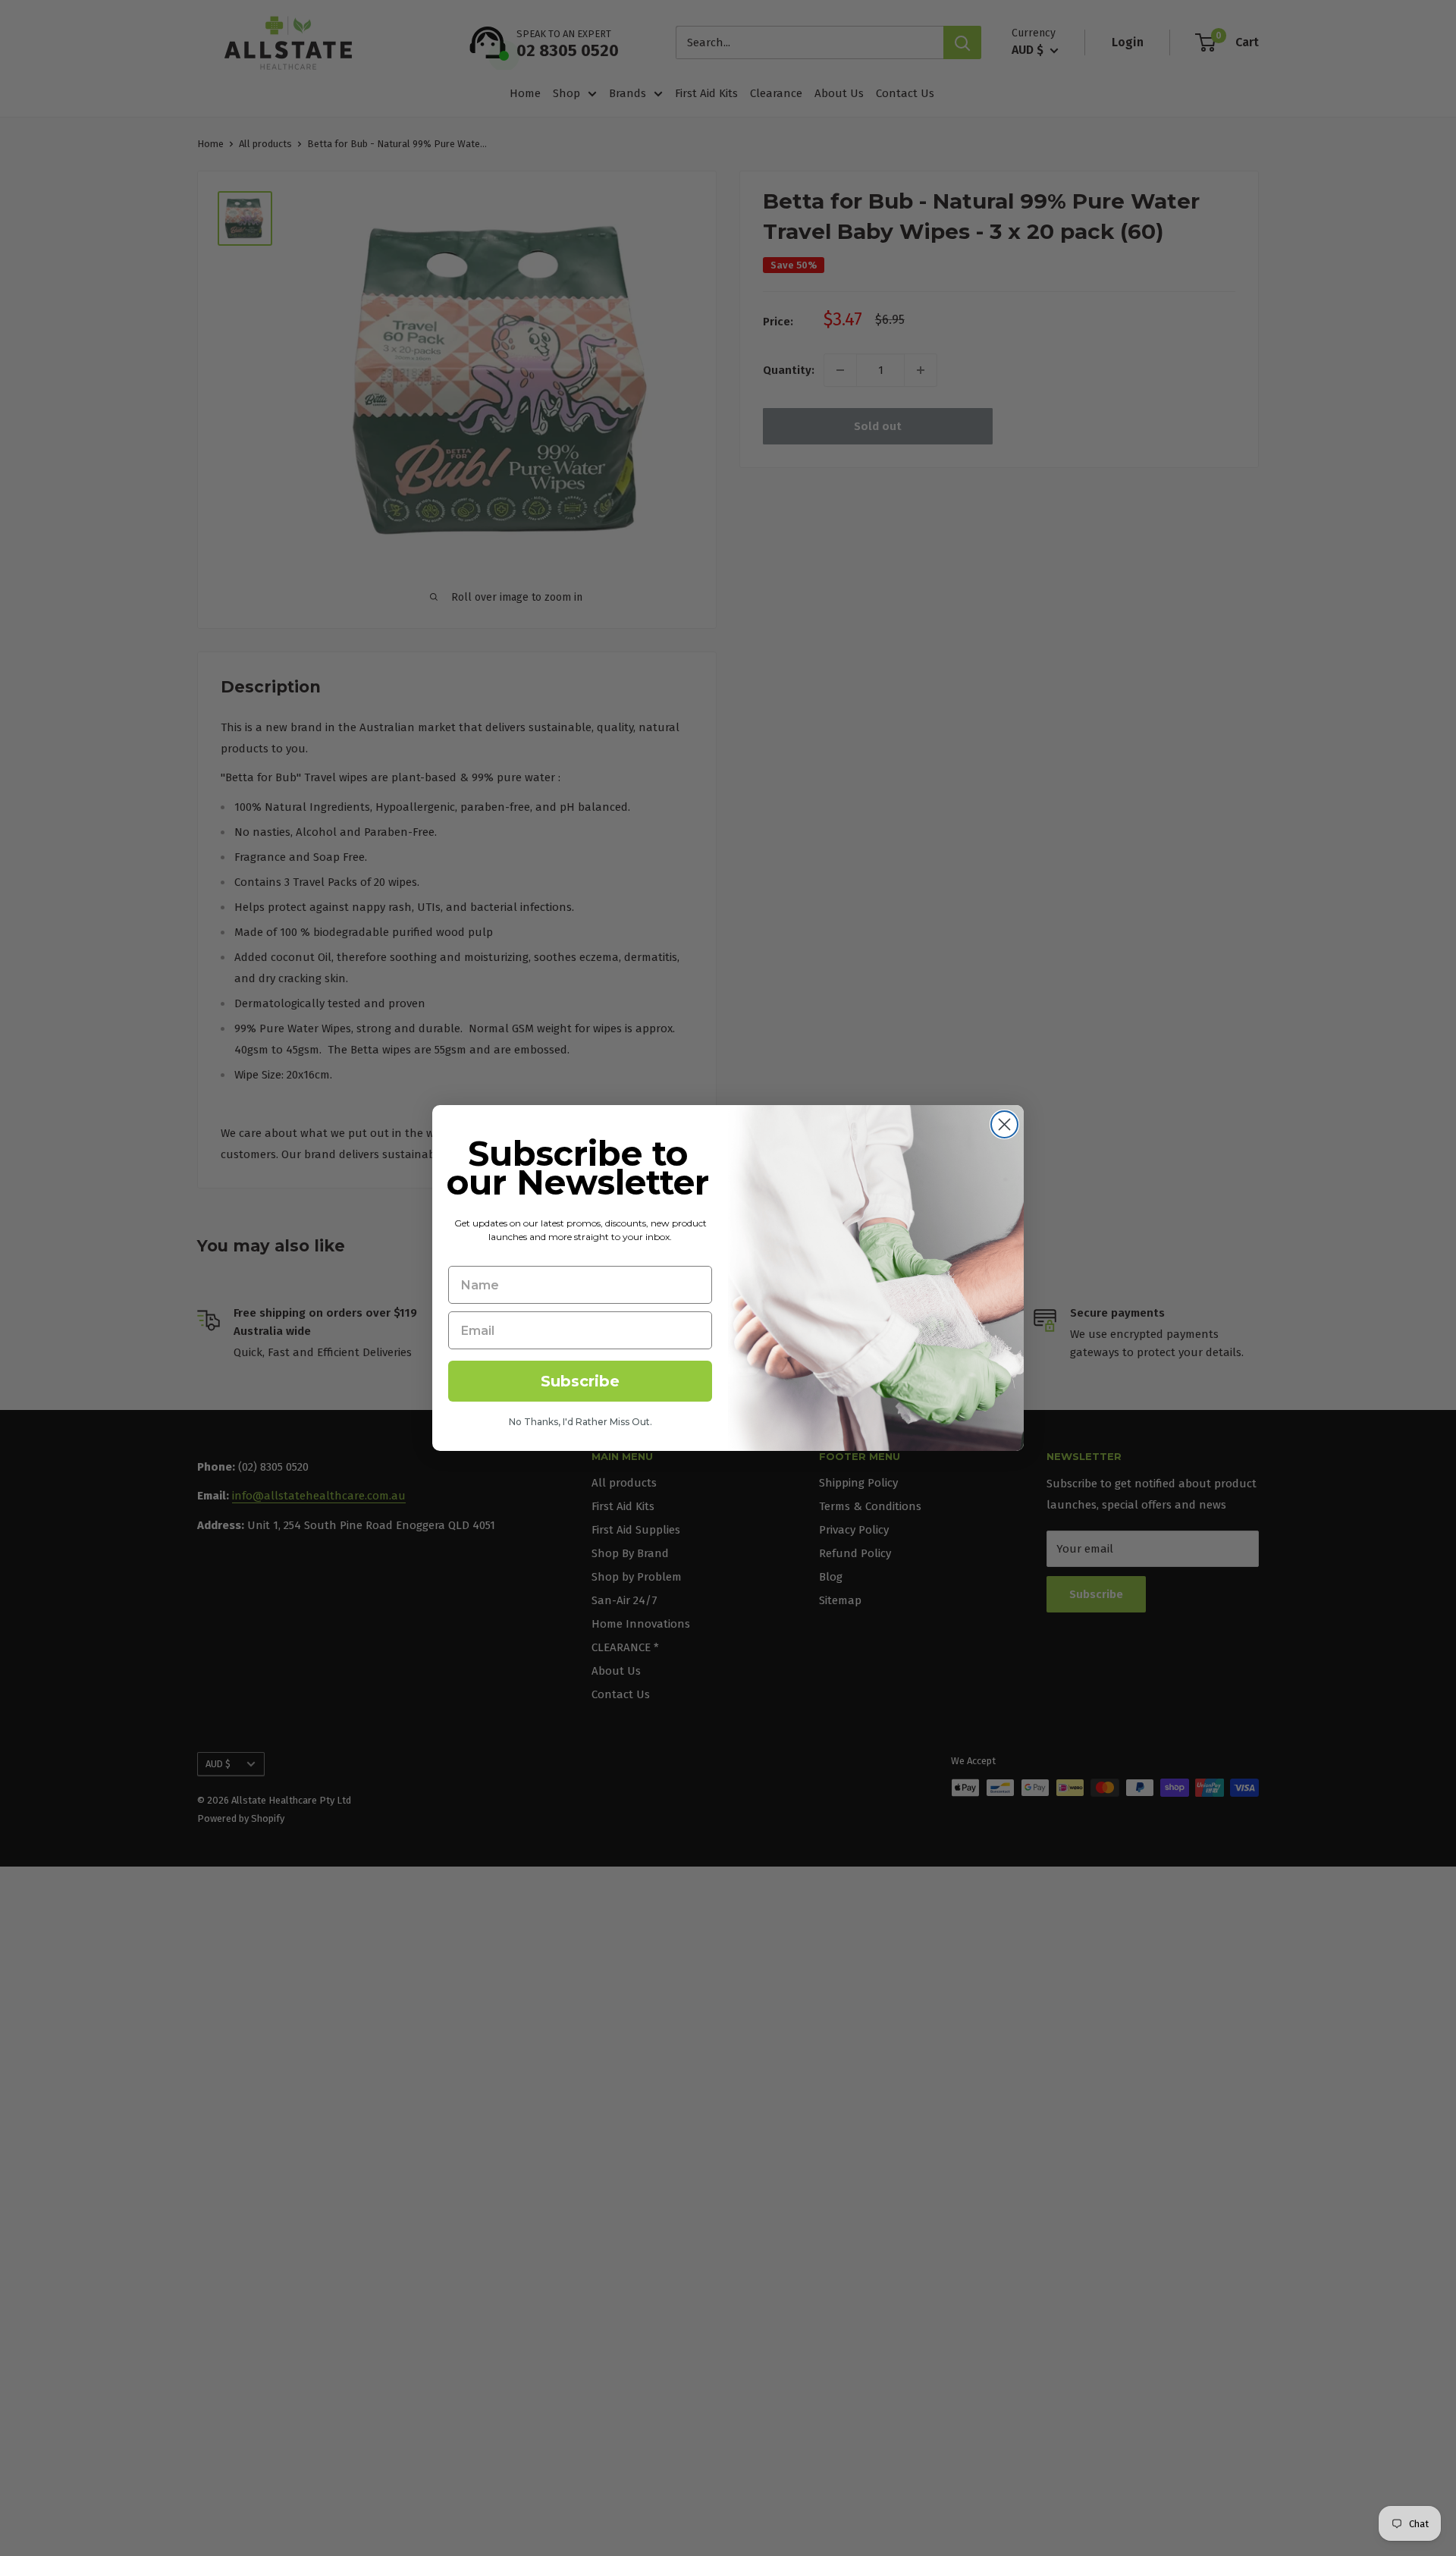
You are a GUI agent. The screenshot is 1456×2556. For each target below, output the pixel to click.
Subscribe (580, 1381)
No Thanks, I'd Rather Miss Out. (581, 1422)
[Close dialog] (1004, 1124)
